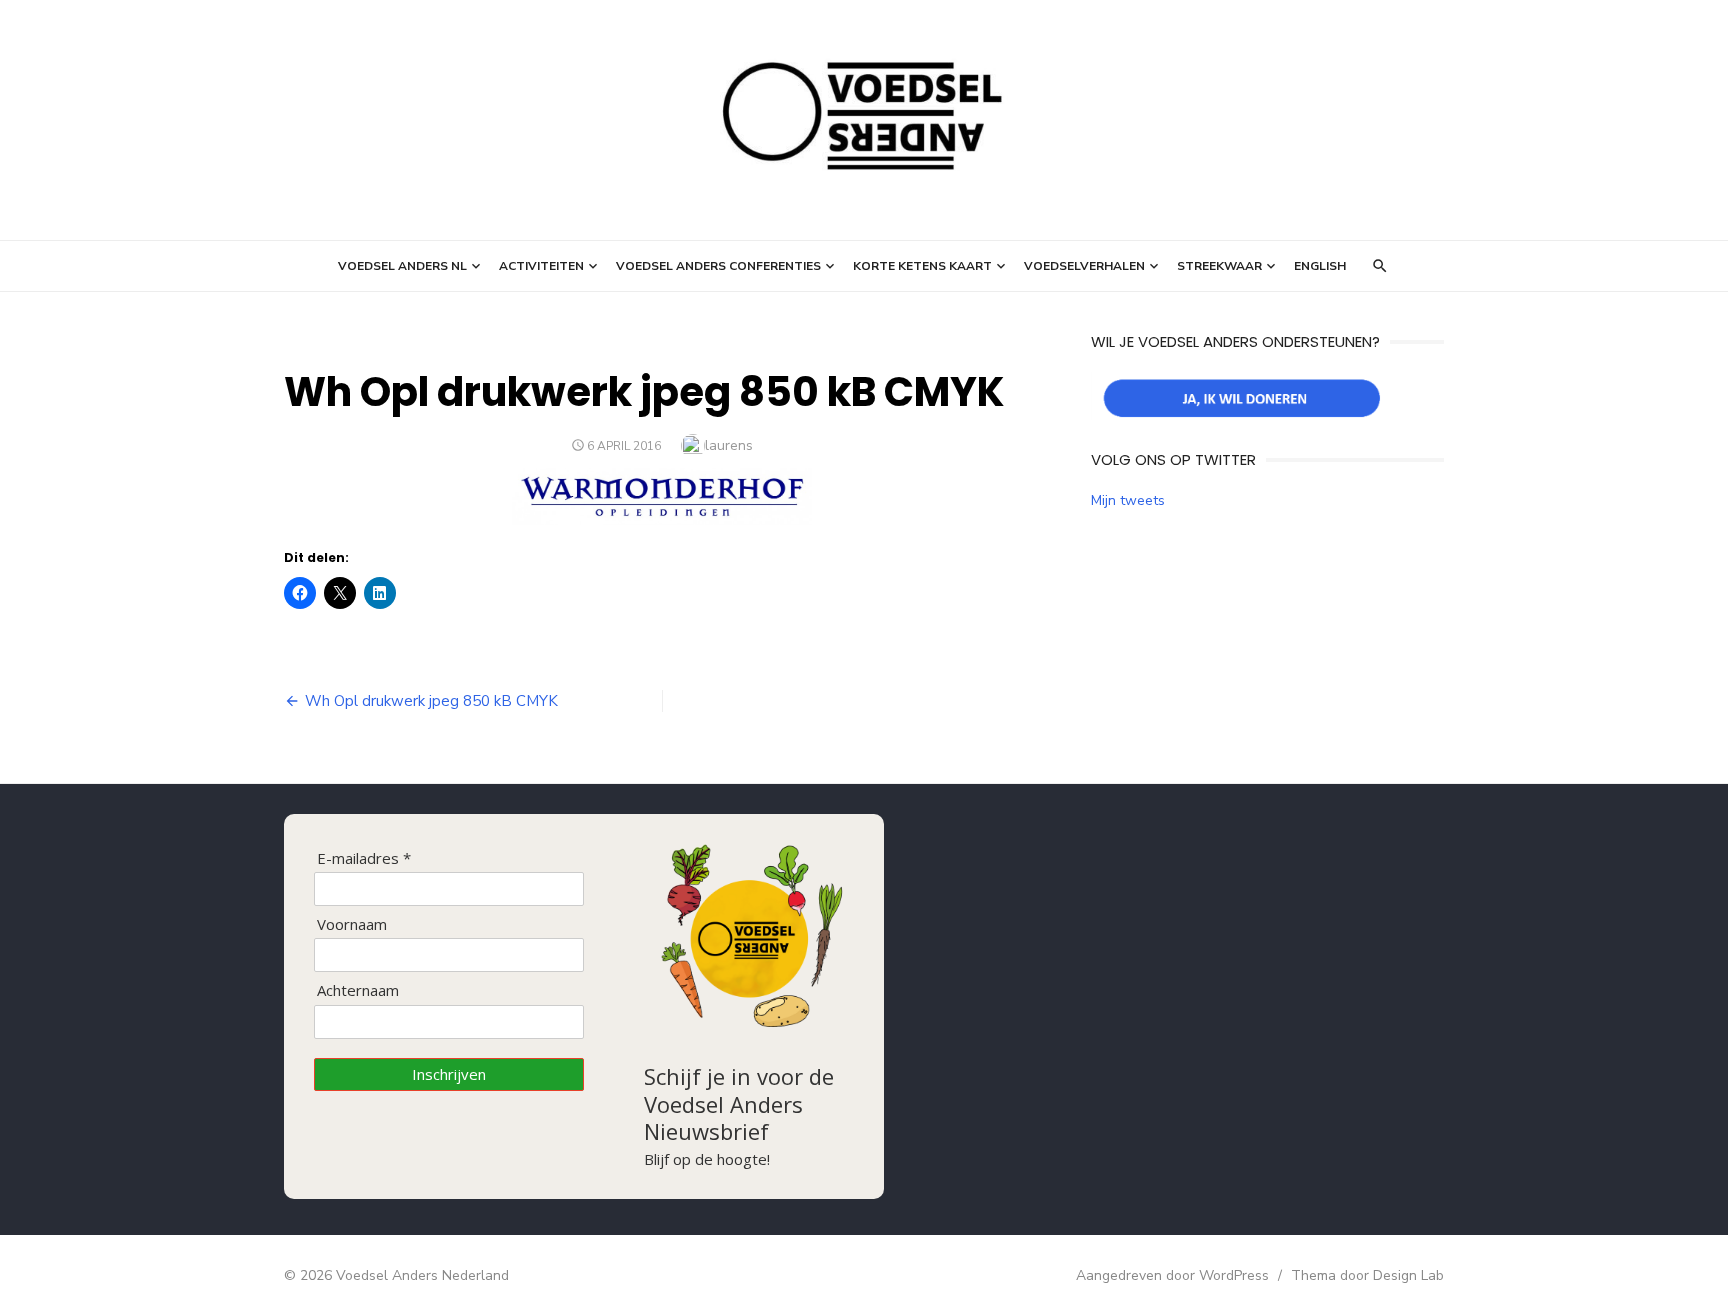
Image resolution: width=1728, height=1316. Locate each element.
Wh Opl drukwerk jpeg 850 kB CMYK (431, 701)
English (1320, 266)
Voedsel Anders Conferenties (718, 266)
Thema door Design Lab (1367, 1275)
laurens (729, 445)
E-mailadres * (364, 858)
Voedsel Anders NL (402, 266)
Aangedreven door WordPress (1172, 1275)
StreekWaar (1219, 266)
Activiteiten (541, 266)
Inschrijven (449, 1074)
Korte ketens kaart (922, 266)
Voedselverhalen (1084, 266)
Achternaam (358, 990)
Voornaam (352, 924)
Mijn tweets (1128, 500)
